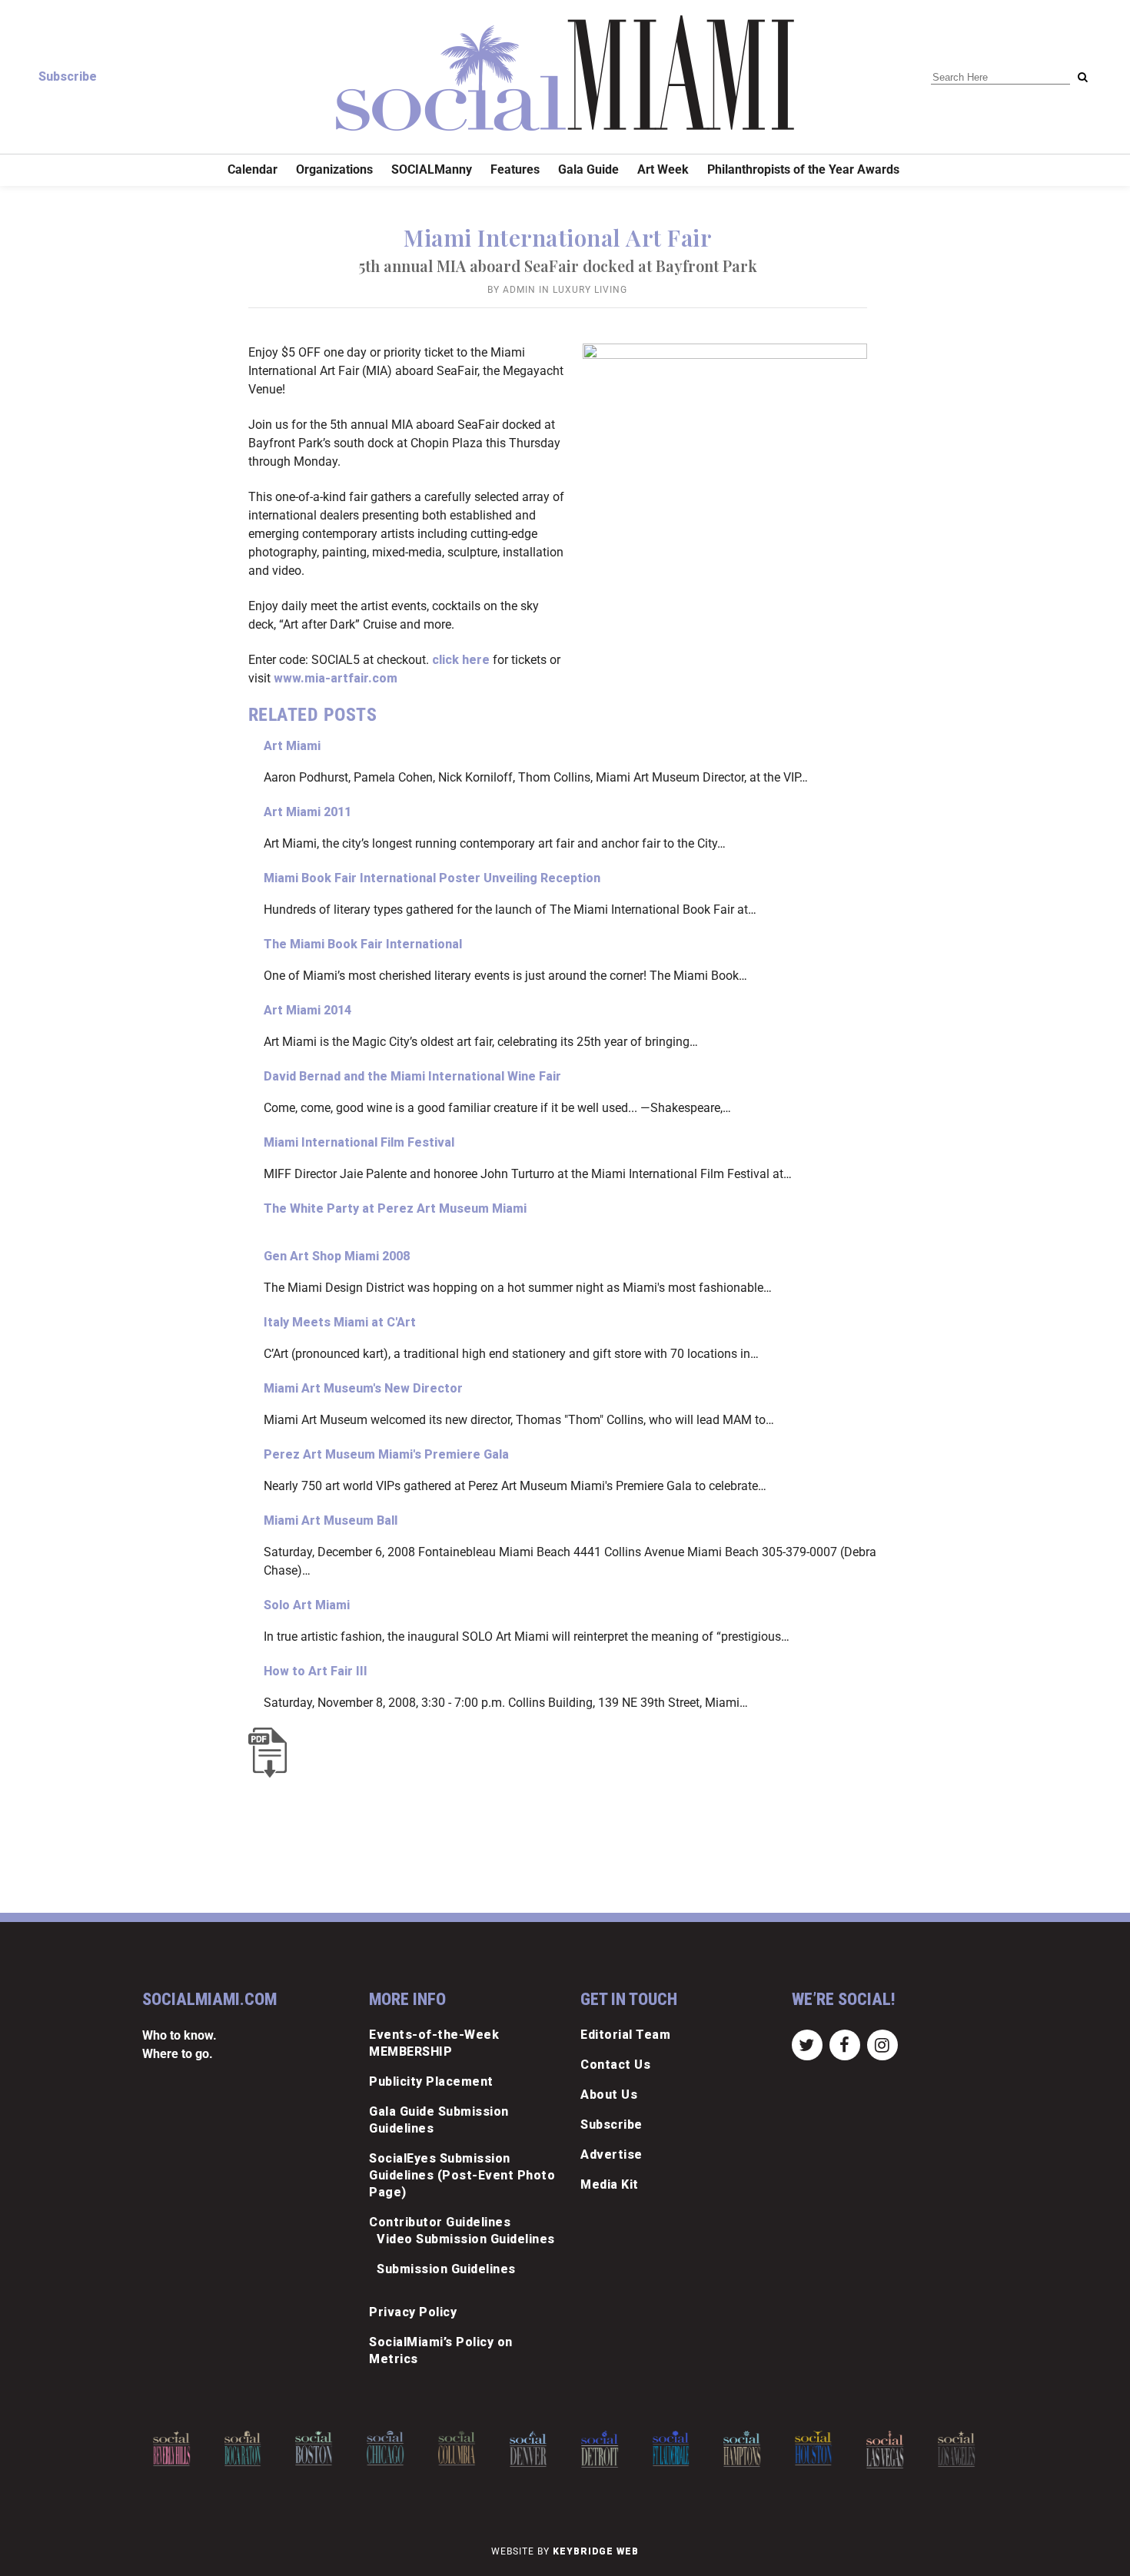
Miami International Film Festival (359, 1142)
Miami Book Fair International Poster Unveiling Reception (432, 878)
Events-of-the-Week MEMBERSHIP (434, 2043)
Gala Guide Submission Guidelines (439, 2120)
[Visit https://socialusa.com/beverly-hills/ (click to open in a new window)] (171, 2449)
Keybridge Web (596, 2551)
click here (461, 660)
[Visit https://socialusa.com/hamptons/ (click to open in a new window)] (743, 2449)
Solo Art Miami (307, 1605)
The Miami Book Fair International (363, 944)
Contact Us (615, 2065)
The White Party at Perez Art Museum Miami (395, 1208)
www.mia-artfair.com (336, 678)
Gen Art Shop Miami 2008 (337, 1256)
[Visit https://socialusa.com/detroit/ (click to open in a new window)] (600, 2449)
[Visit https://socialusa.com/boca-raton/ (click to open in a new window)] (243, 2448)
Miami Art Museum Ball (331, 1520)
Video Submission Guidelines (466, 2239)
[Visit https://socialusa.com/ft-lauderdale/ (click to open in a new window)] (671, 2448)
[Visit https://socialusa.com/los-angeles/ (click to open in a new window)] (956, 2449)
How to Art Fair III (316, 1671)
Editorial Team (625, 2035)
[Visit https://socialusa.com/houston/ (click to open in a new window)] (813, 2448)
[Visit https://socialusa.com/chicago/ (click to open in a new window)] (385, 2448)
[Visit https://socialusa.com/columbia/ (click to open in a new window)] (457, 2448)
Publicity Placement (431, 2081)
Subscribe (68, 76)
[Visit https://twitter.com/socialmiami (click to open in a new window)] (807, 2045)
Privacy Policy (413, 2312)
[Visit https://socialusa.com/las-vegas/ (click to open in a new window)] (885, 2450)
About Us (609, 2095)
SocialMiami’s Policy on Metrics (441, 2350)
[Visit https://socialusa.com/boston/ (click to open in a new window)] (314, 2448)
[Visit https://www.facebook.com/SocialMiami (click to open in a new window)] (844, 2045)
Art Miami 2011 (307, 812)
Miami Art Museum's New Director (363, 1388)
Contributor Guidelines (440, 2222)
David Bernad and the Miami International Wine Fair (412, 1076)
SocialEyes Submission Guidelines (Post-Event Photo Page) (462, 2175)
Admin (519, 290)
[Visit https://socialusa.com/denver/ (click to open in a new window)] (528, 2449)
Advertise (612, 2154)
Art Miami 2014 (307, 1010)
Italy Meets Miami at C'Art (340, 1322)
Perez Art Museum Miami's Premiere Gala (386, 1454)
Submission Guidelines (446, 2269)
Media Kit (610, 2184)
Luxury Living (590, 290)
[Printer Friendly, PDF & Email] (271, 1753)
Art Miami (292, 746)
